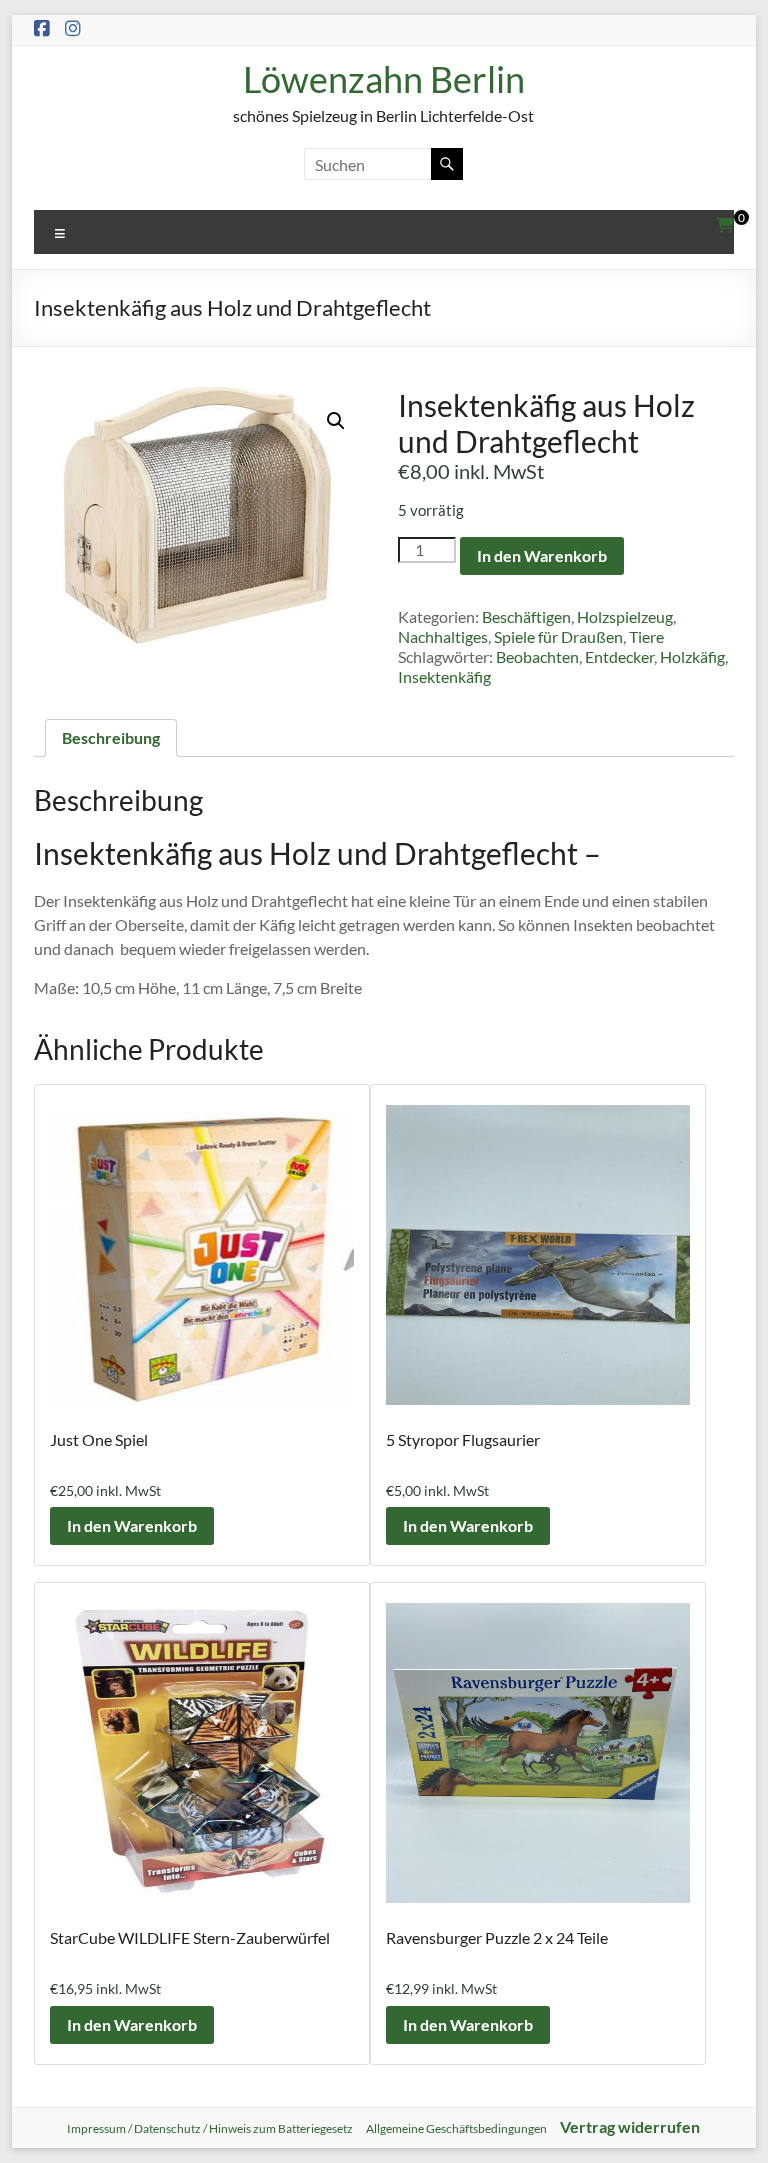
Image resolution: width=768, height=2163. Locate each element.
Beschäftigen (526, 616)
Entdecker (619, 656)
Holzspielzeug (625, 616)
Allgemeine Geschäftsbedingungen (456, 2128)
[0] (725, 225)
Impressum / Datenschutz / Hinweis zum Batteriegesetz (210, 2128)
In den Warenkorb (542, 555)
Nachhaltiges (443, 636)
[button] (336, 421)
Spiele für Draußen (558, 636)
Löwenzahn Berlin (384, 79)
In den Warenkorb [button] (132, 1525)
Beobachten (537, 656)
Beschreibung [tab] (111, 737)
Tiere (646, 636)
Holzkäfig (692, 656)
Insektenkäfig (444, 676)
